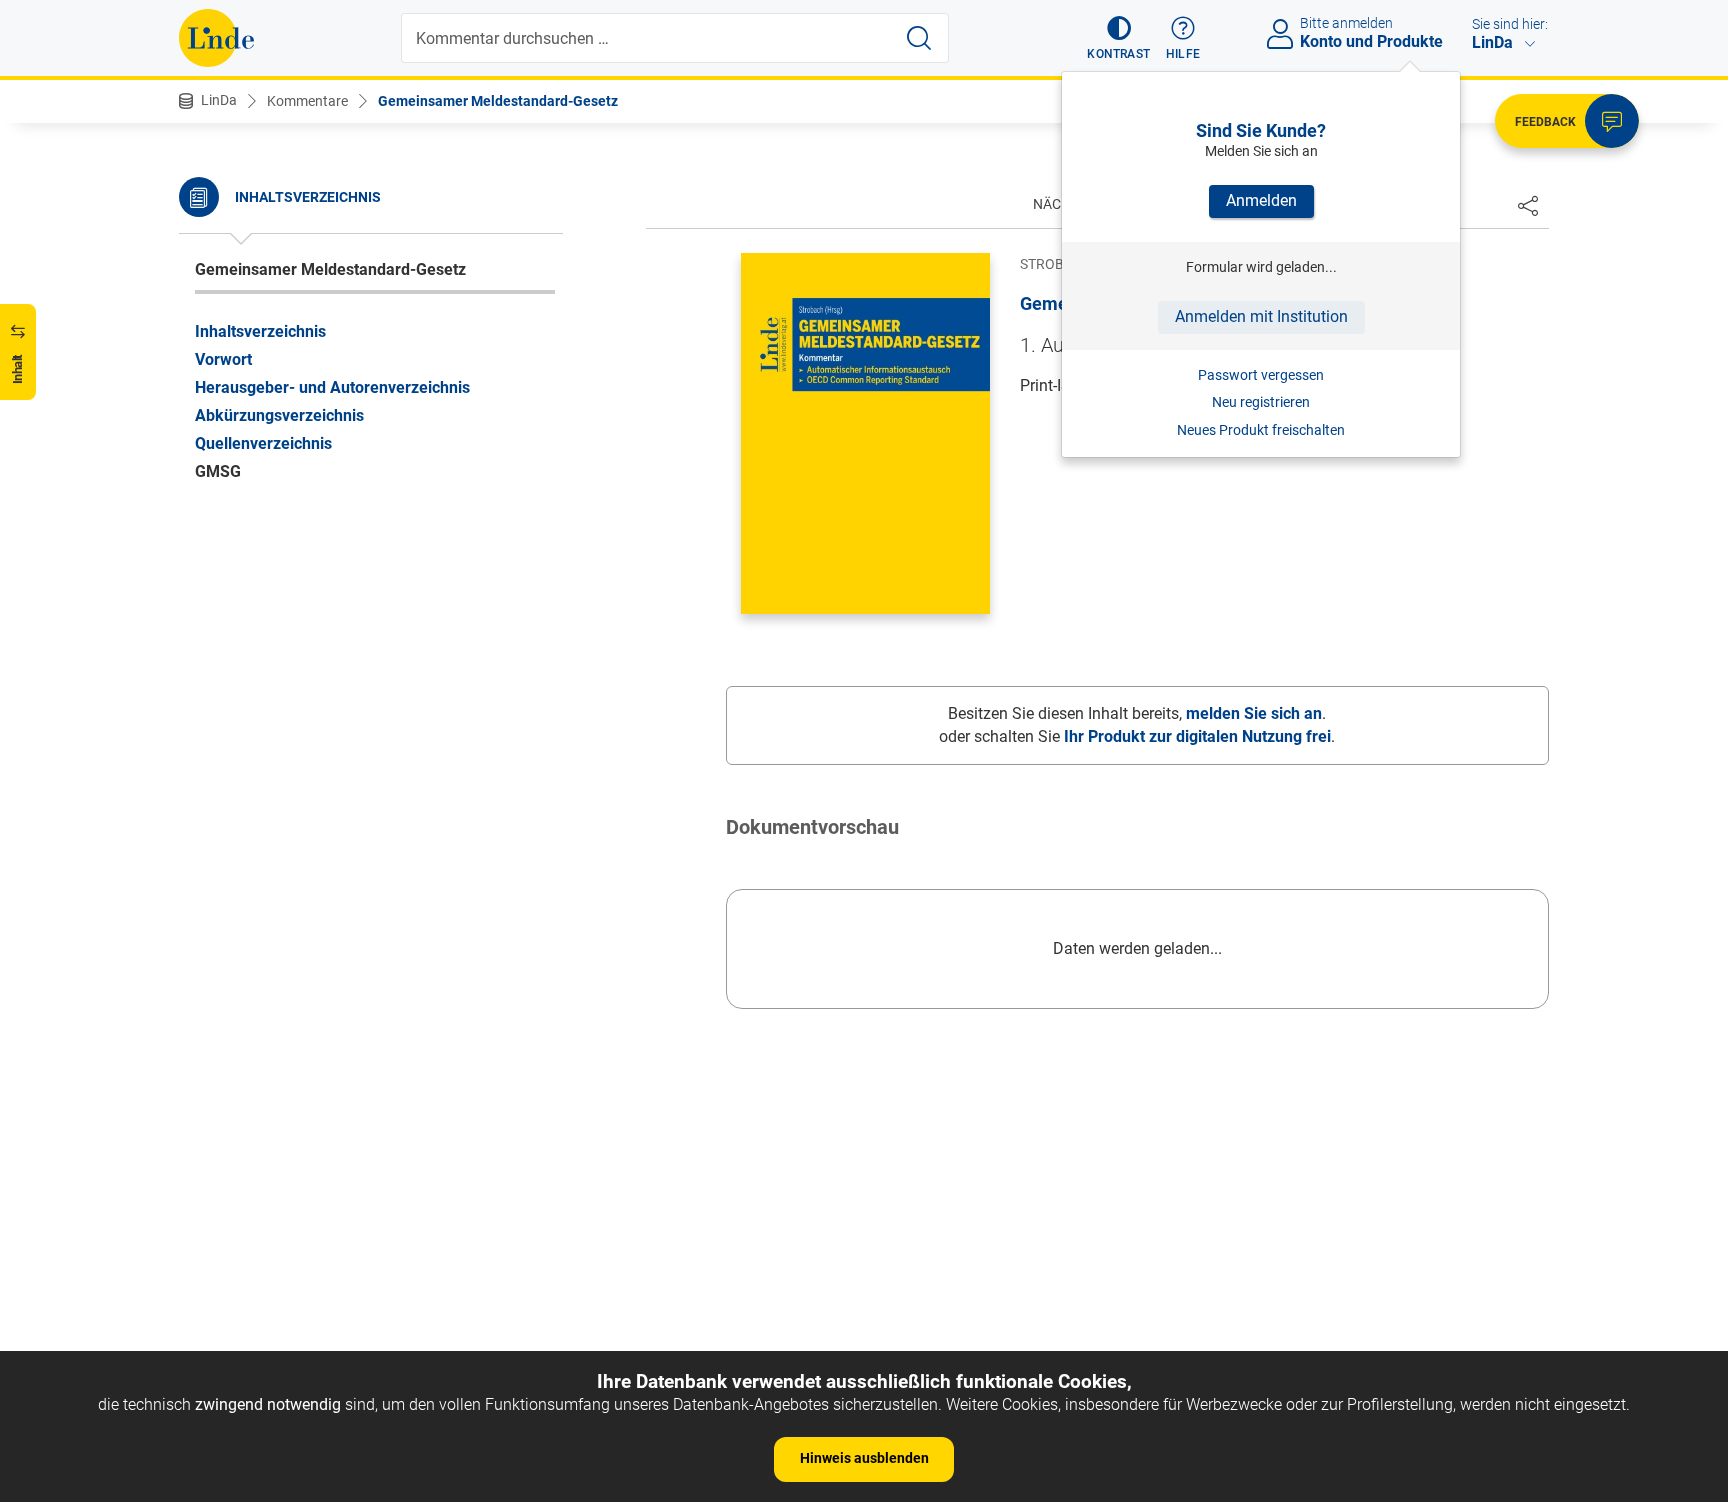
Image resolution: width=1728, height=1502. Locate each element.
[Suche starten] (919, 38)
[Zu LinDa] (216, 38)
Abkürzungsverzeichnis (279, 414)
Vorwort (223, 358)
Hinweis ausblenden (864, 1458)
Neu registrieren (1261, 402)
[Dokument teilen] (1528, 205)
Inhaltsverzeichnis (260, 330)
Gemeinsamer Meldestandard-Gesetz (498, 101)
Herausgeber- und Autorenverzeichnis (332, 386)
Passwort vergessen (1261, 375)
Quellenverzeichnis (263, 442)
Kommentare (307, 101)
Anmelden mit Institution (1261, 316)
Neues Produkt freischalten (1261, 430)
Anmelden (1261, 200)
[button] (1118, 38)
